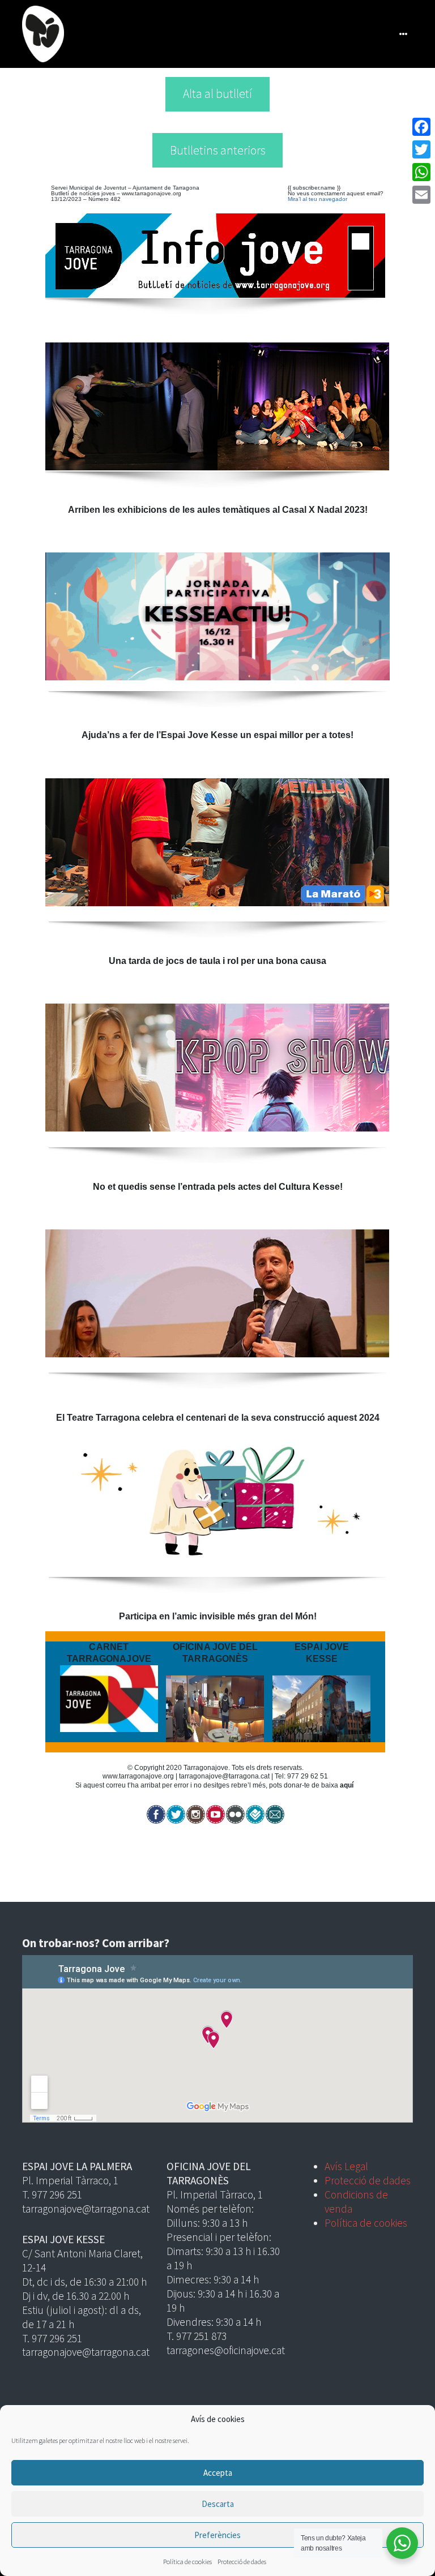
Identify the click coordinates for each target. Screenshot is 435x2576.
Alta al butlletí (217, 94)
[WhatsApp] (421, 172)
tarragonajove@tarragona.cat (224, 1776)
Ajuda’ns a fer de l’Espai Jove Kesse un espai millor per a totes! (217, 735)
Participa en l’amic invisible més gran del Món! (218, 1616)
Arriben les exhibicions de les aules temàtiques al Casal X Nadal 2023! (218, 510)
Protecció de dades (242, 2562)
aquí (347, 1785)
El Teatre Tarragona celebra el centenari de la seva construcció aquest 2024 (218, 1418)
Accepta (218, 2473)
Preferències (217, 2535)
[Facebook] (421, 127)
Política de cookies (187, 2562)
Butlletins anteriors (218, 150)
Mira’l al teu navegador (317, 199)
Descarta (218, 2504)
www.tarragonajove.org (152, 193)
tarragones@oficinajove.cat (226, 2350)
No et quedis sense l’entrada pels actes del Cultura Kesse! (218, 1187)
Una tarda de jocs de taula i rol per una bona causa (217, 961)
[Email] (421, 195)
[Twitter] (421, 149)
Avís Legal (346, 2166)
